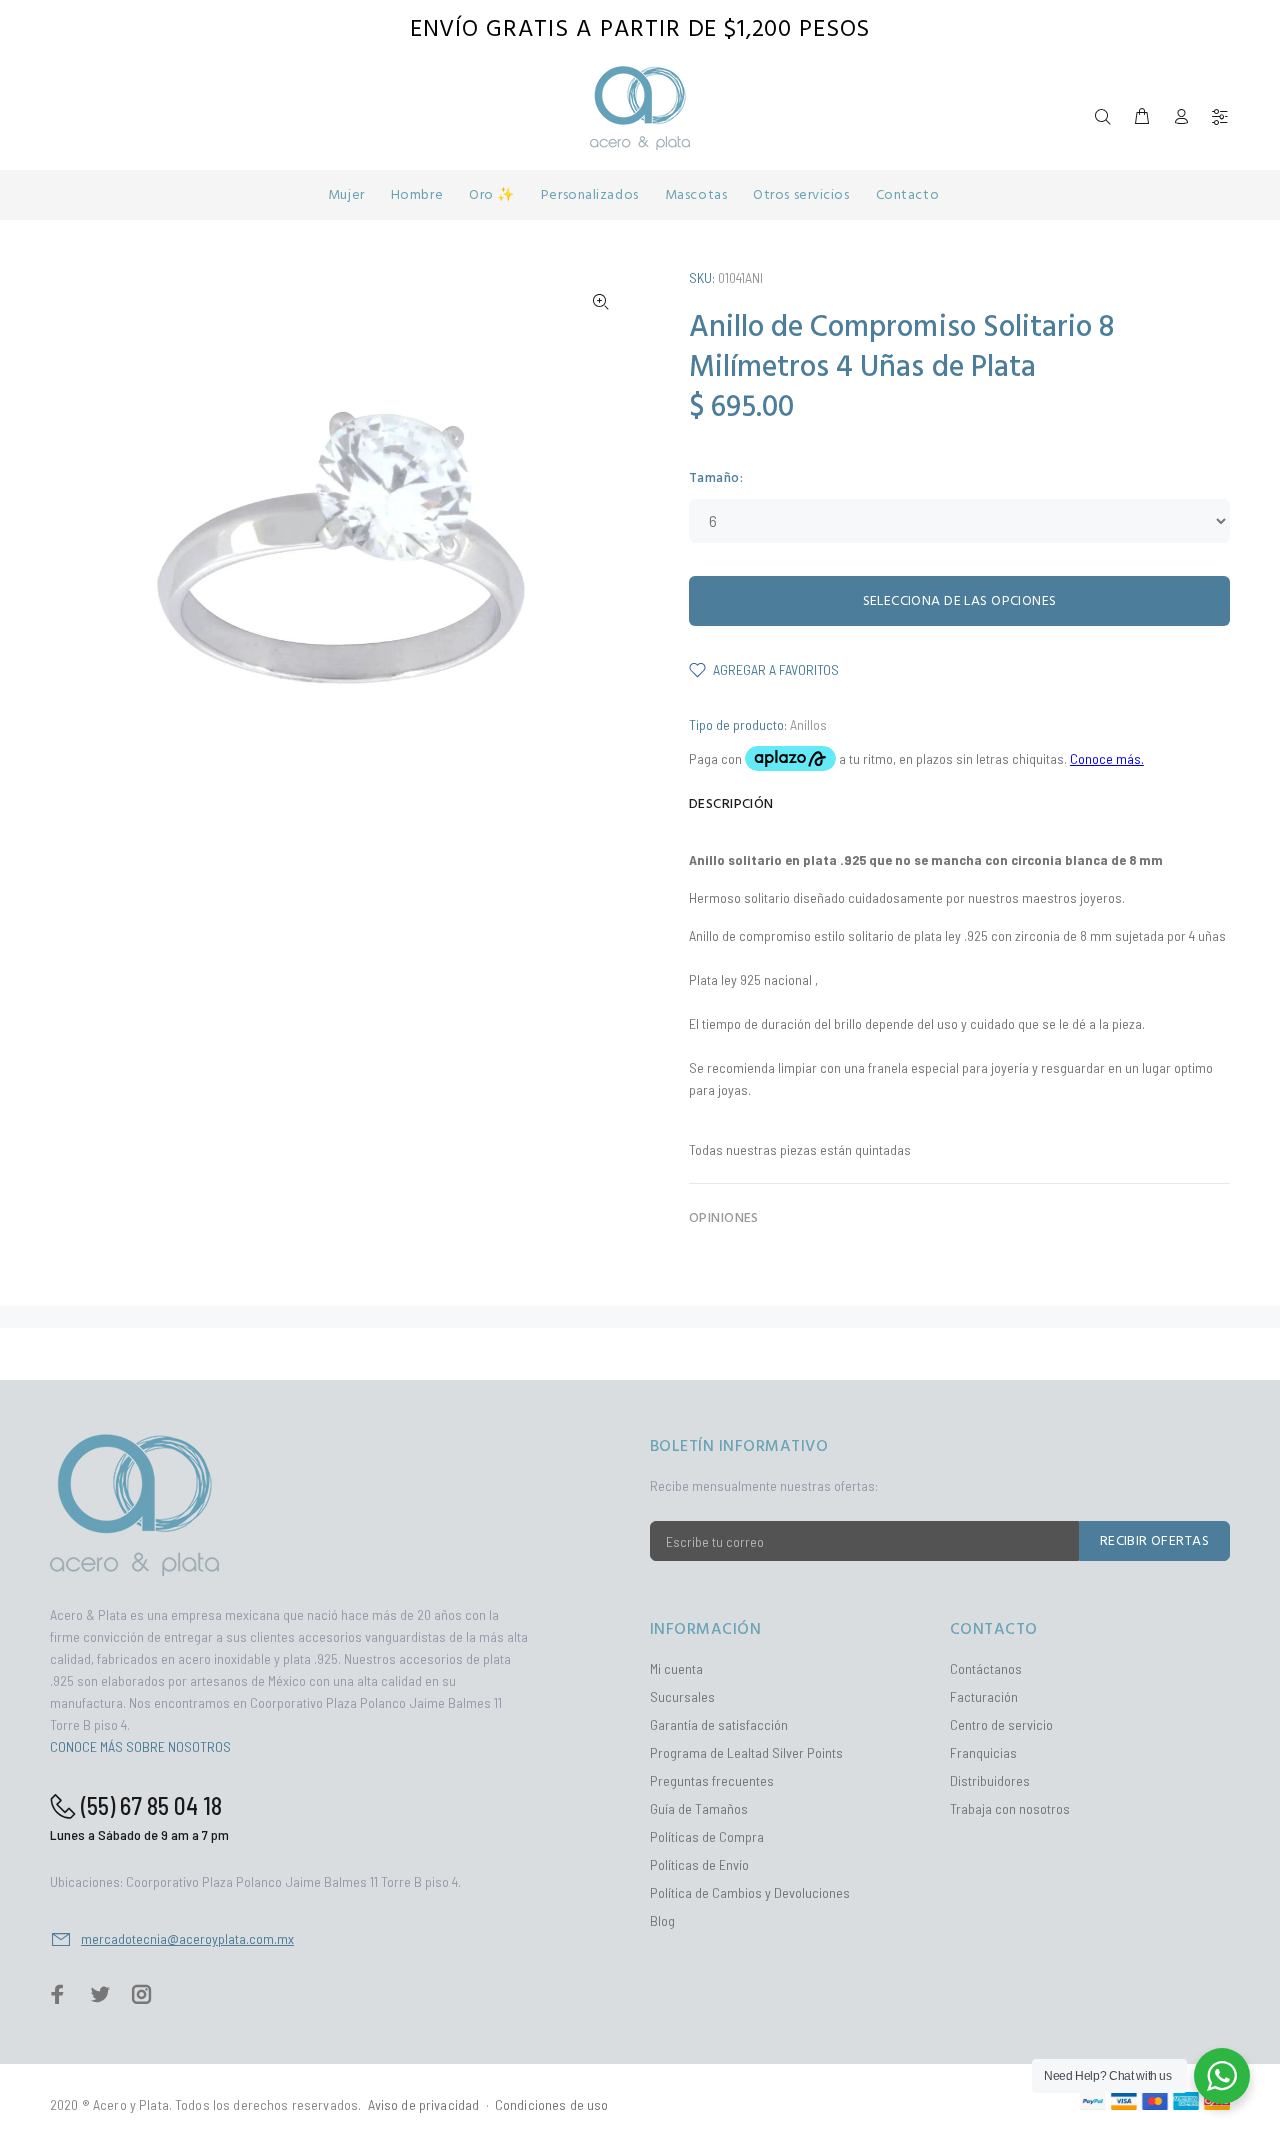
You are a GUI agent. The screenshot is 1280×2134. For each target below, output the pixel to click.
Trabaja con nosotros (1010, 1808)
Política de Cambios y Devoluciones (750, 1892)
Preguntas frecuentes (712, 1780)
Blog (662, 1920)
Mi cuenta (676, 1668)
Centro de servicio (1001, 1724)
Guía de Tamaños (699, 1808)
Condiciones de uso (552, 2104)
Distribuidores (990, 1780)
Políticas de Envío (699, 1864)
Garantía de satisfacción (719, 1724)
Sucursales (682, 1696)
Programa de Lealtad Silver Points (746, 1752)
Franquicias (983, 1752)
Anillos (808, 724)
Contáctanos (986, 1668)
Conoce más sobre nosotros (140, 1746)
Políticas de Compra (707, 1836)
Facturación (984, 1696)
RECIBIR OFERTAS (1154, 1541)
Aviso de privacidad (424, 2104)
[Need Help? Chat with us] (1222, 2076)
